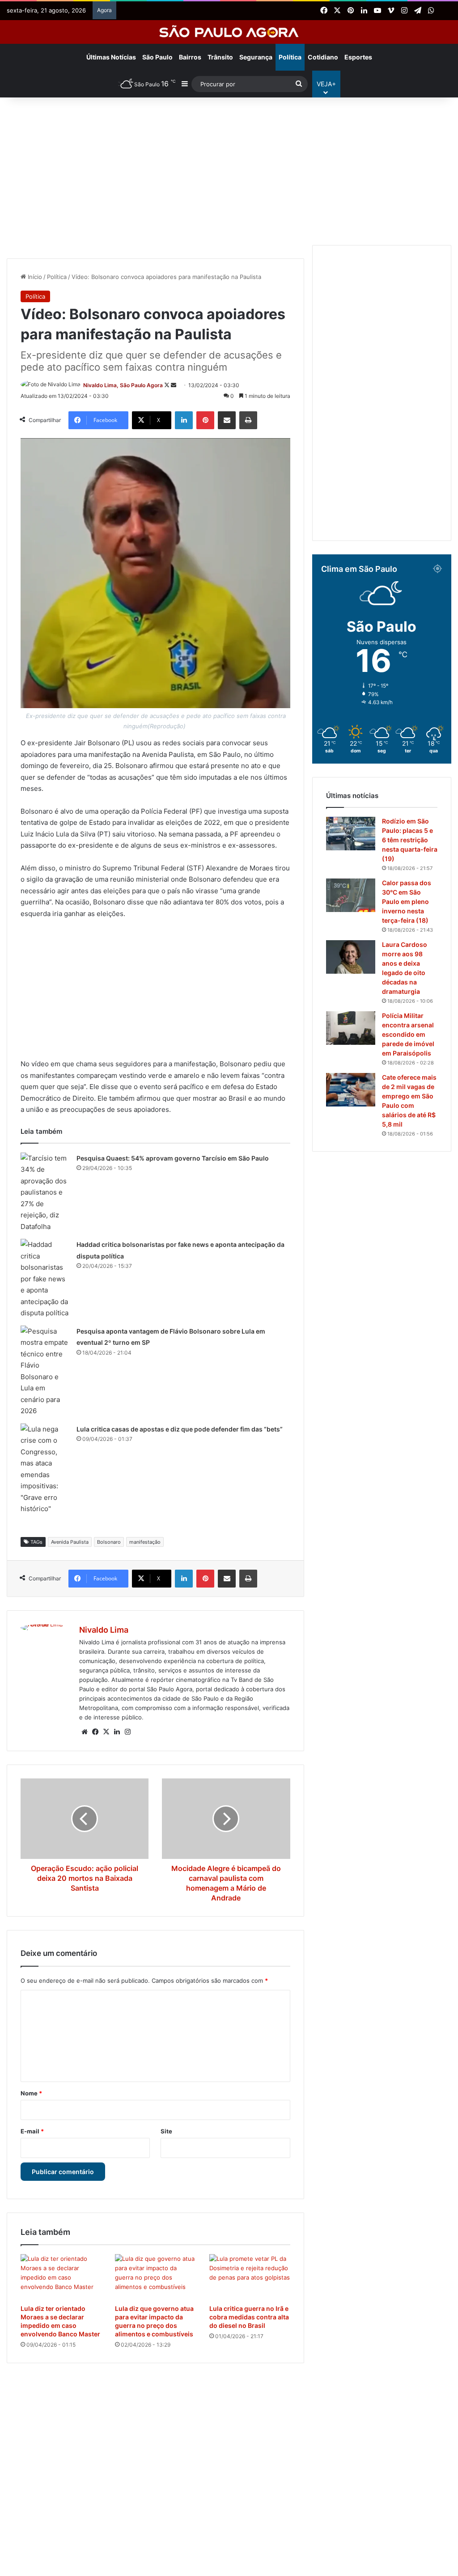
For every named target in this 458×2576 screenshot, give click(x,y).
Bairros (190, 57)
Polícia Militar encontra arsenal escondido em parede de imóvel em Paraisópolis (408, 1034)
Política (290, 57)
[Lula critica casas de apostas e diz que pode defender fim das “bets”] (45, 1469)
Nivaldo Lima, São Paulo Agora (123, 385)
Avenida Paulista (70, 1542)
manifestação (145, 1542)
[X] (106, 1732)
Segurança (256, 57)
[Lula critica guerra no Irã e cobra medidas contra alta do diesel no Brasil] (250, 2277)
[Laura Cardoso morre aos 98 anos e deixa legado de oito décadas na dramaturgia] (351, 957)
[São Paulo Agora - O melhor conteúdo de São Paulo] (229, 32)
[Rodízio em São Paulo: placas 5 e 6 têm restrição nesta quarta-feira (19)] (351, 834)
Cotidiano (323, 57)
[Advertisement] (229, 169)
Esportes (358, 57)
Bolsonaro (109, 1542)
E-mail (32, 2131)
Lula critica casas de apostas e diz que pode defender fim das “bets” (180, 1429)
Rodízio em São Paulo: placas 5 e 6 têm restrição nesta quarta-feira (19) (410, 840)
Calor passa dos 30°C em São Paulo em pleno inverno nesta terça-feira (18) (407, 902)
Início (34, 277)
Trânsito (220, 57)
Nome (31, 2093)
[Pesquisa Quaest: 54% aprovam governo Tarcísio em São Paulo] (45, 1193)
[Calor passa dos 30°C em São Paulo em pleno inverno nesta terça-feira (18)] (351, 895)
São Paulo (157, 57)
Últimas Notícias (111, 57)
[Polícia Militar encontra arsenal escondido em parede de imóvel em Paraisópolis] (351, 1028)
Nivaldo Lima (104, 1630)
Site (166, 2131)
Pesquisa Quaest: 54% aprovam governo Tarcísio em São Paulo (173, 1158)
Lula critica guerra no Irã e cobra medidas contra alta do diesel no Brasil (249, 2317)
